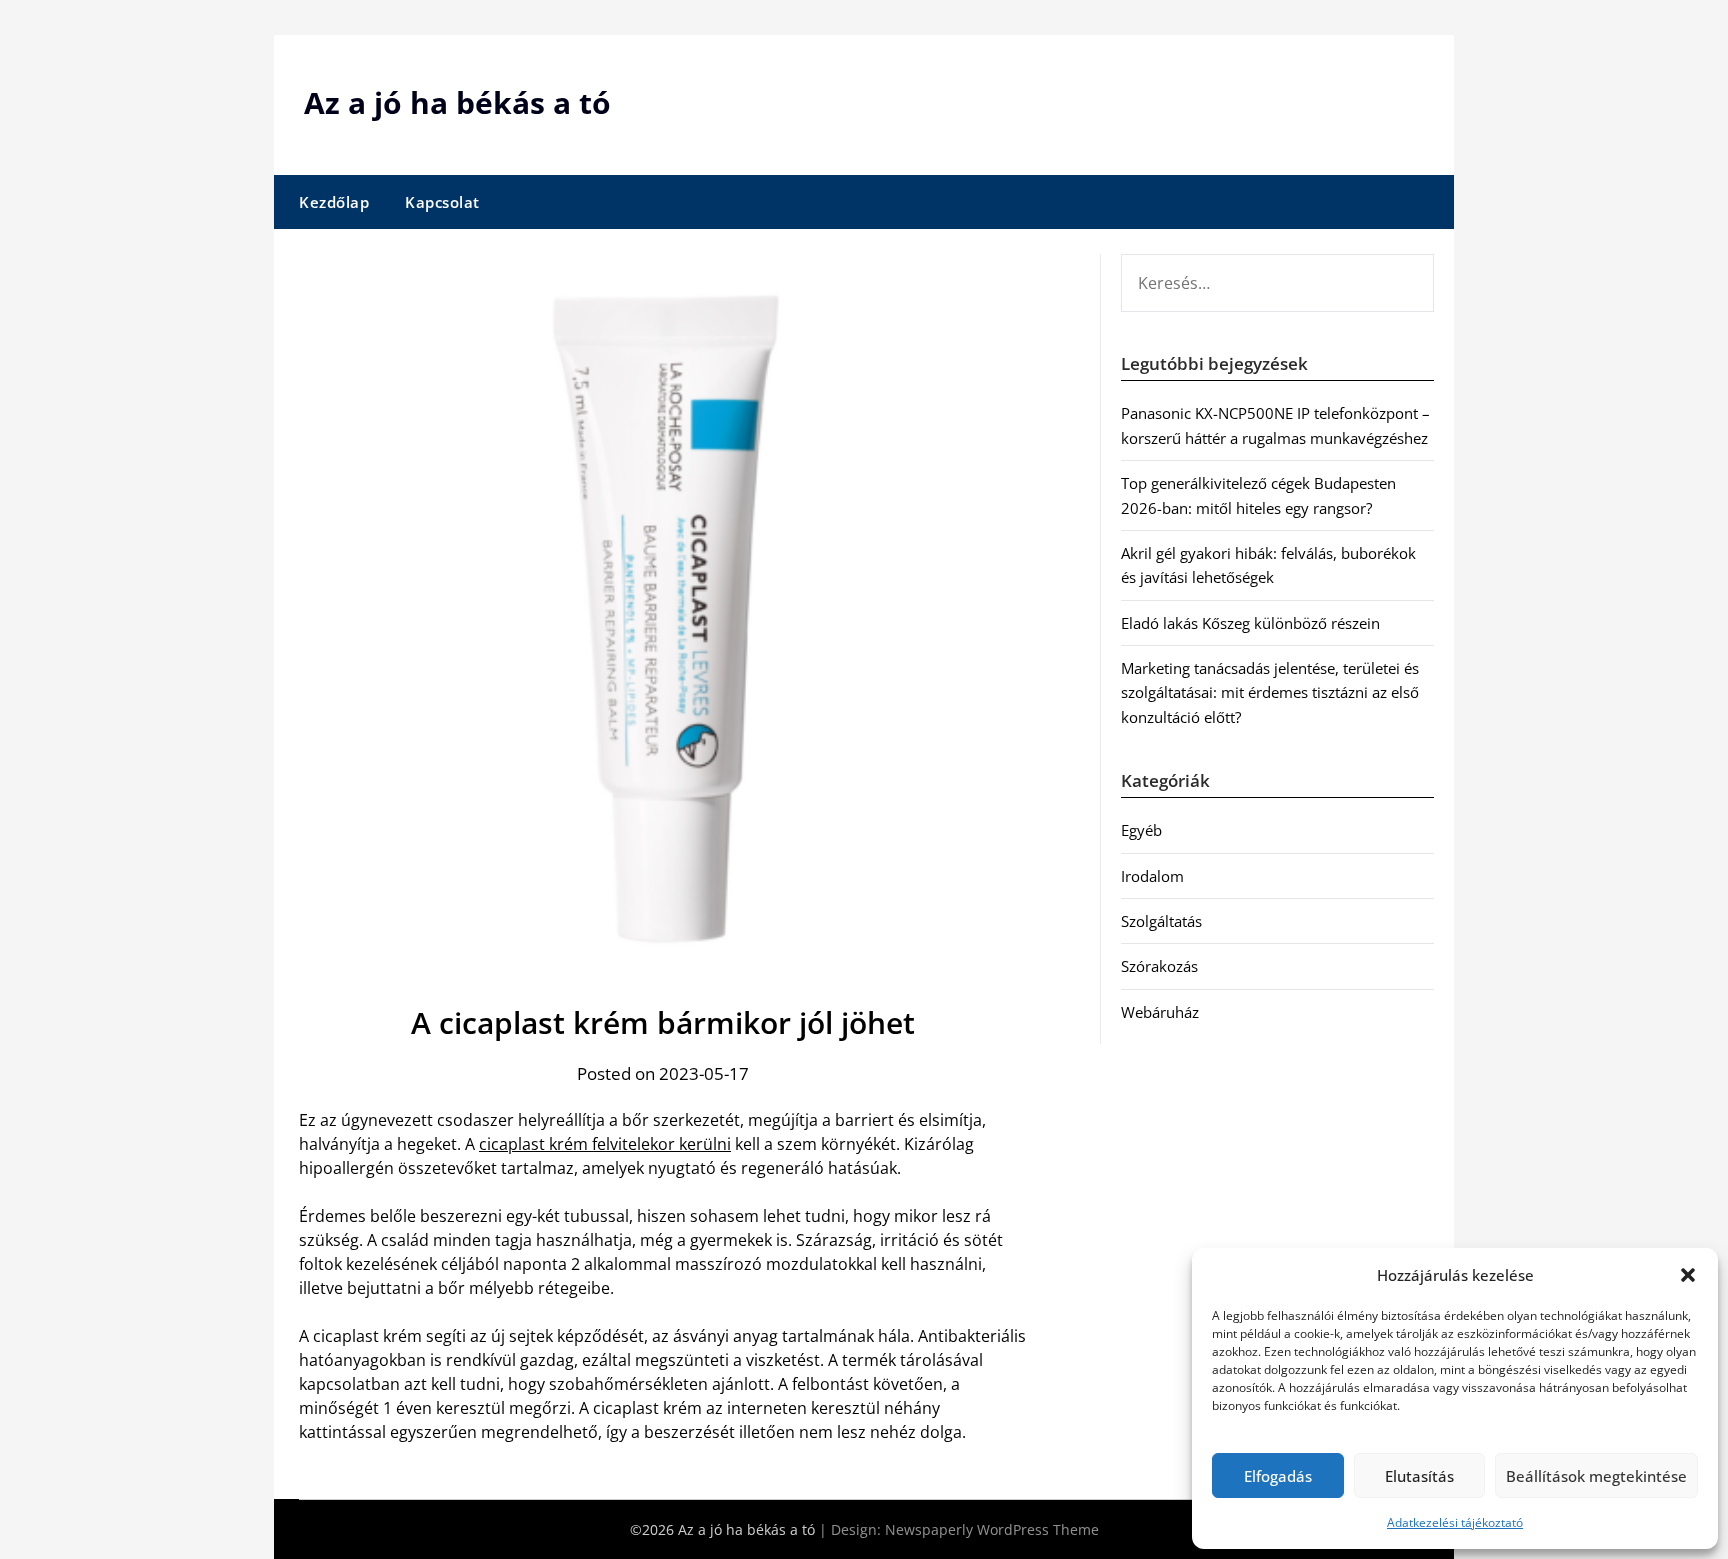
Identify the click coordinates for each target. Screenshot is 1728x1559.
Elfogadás (1278, 1476)
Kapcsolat (442, 202)
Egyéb (1141, 830)
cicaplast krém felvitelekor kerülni (605, 1144)
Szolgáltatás (1161, 921)
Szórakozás (1159, 966)
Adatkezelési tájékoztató (1455, 1522)
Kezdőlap (334, 202)
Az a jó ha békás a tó (457, 102)
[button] (1688, 1275)
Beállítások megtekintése (1596, 1476)
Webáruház (1160, 1012)
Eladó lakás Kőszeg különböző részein (1250, 623)
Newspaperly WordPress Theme (992, 1529)
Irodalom (1152, 876)
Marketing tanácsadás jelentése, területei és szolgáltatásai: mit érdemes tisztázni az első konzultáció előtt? (1270, 692)
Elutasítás (1419, 1476)
